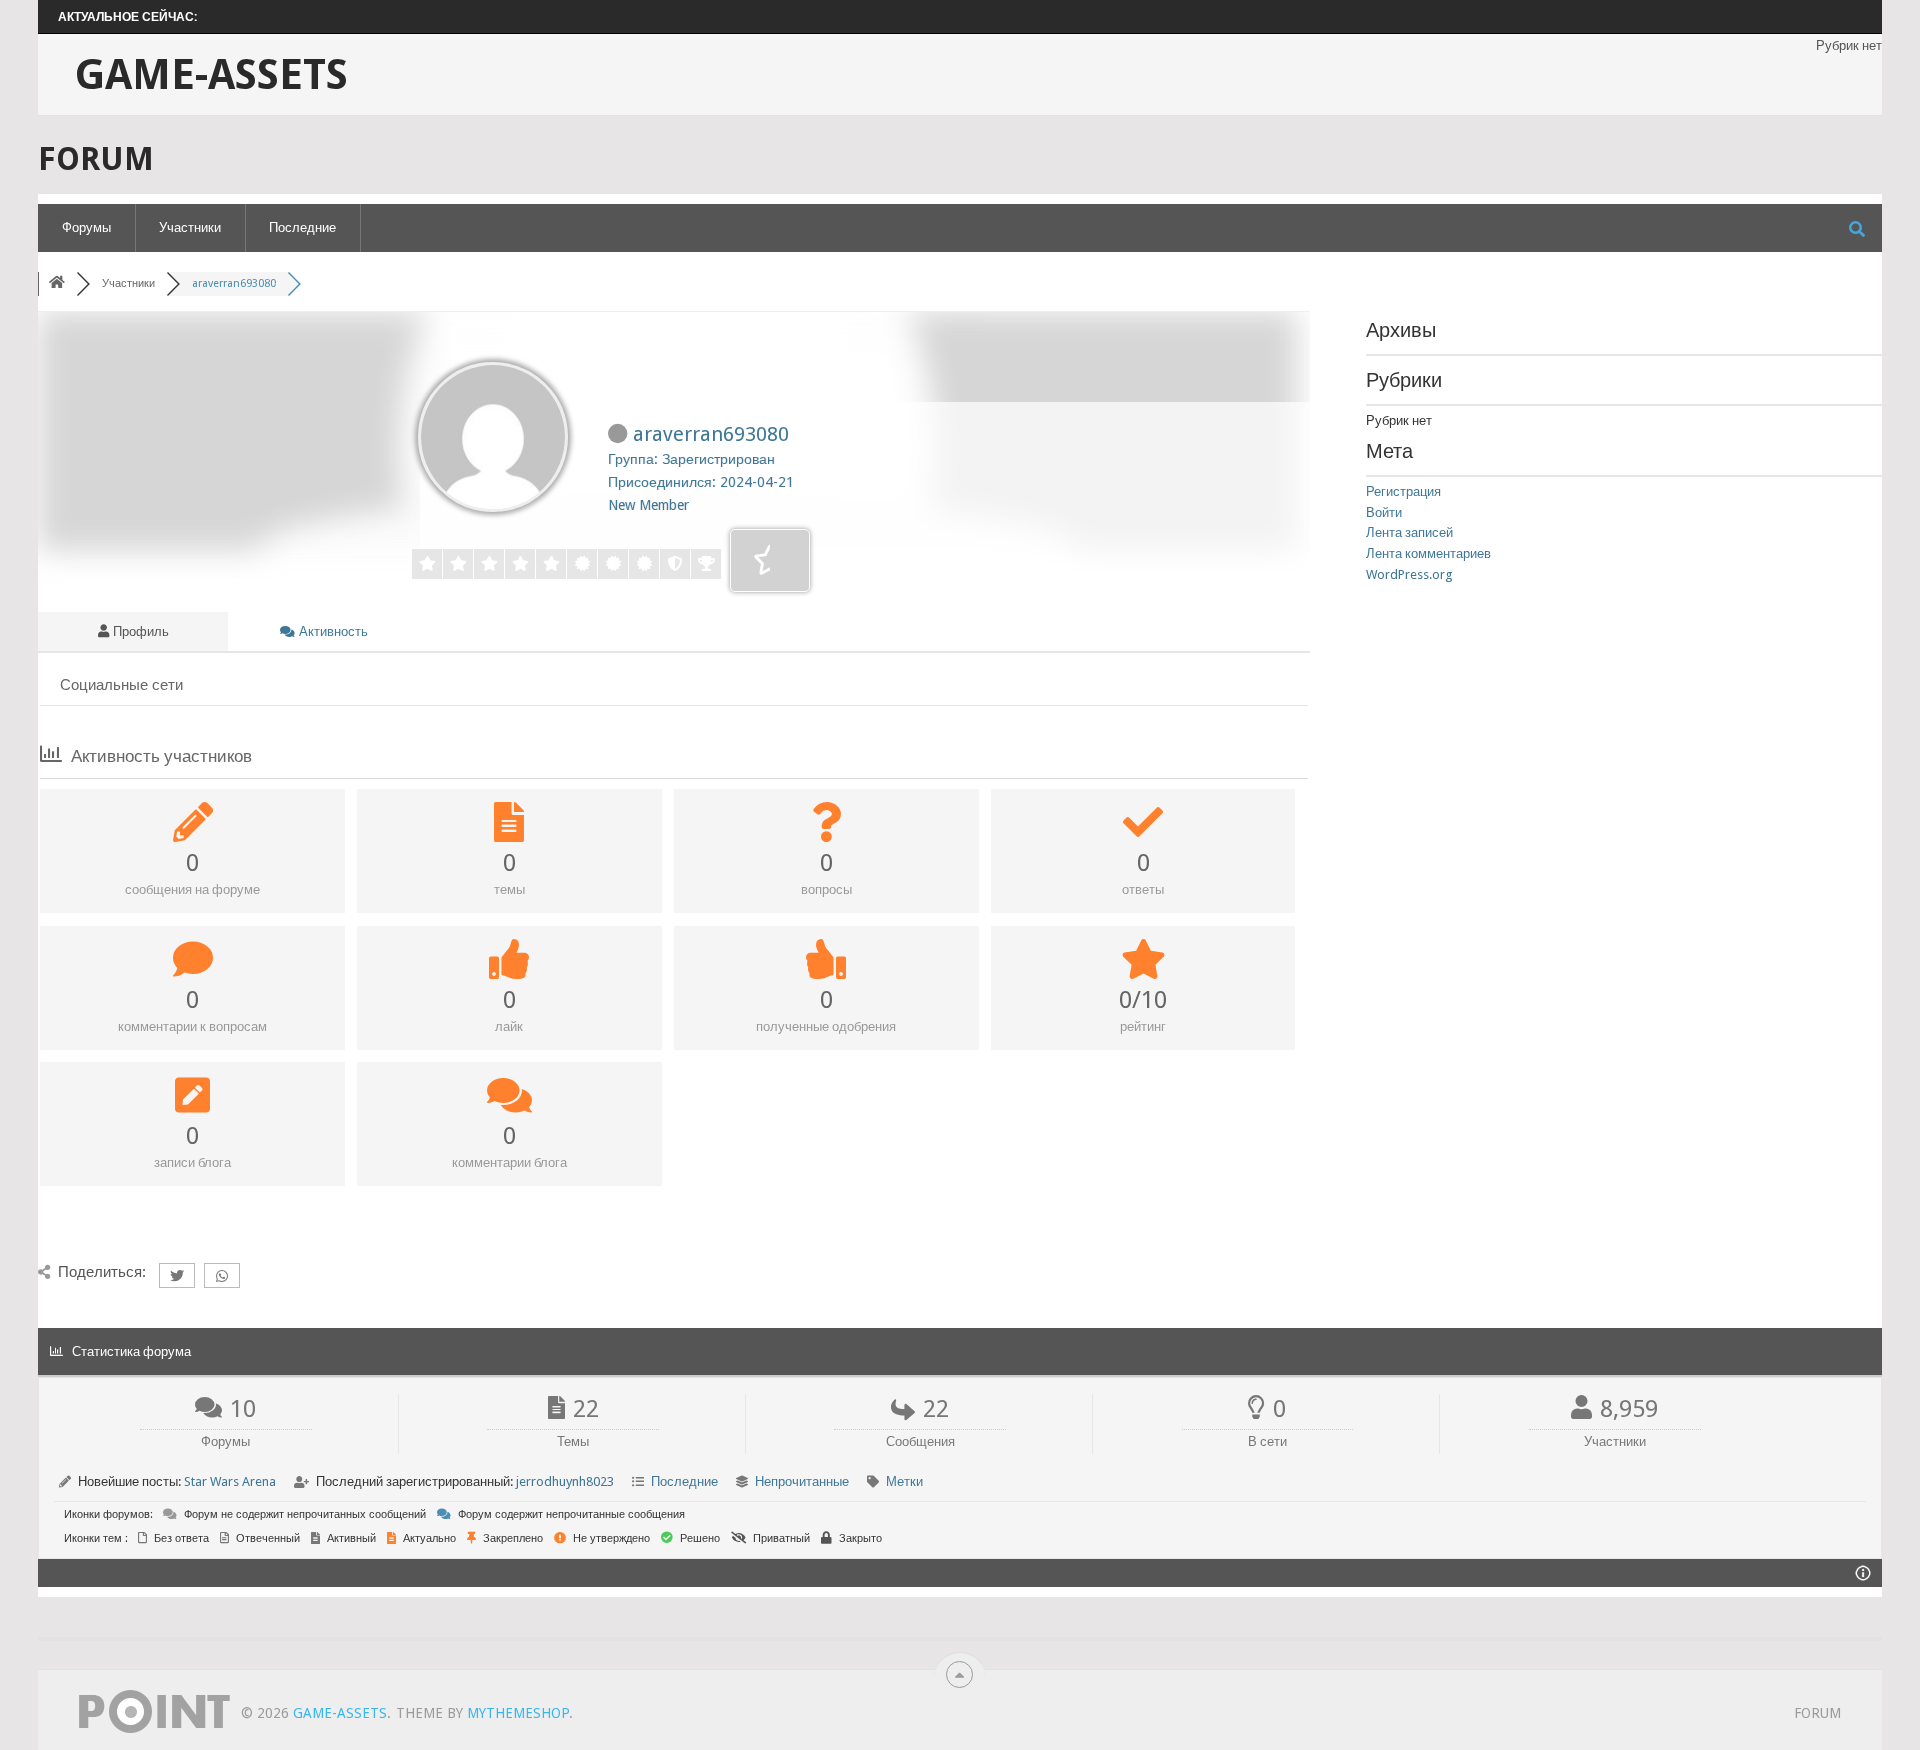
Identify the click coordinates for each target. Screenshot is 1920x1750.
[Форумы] (57, 283)
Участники (190, 227)
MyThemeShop (518, 1713)
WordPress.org (1409, 574)
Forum (1817, 1713)
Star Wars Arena (230, 1481)
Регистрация (1403, 491)
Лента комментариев (1428, 553)
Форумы (86, 227)
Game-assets (211, 75)
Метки (904, 1481)
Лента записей (1409, 532)
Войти (1384, 512)
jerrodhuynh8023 (565, 1481)
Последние (302, 227)
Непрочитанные (802, 1481)
